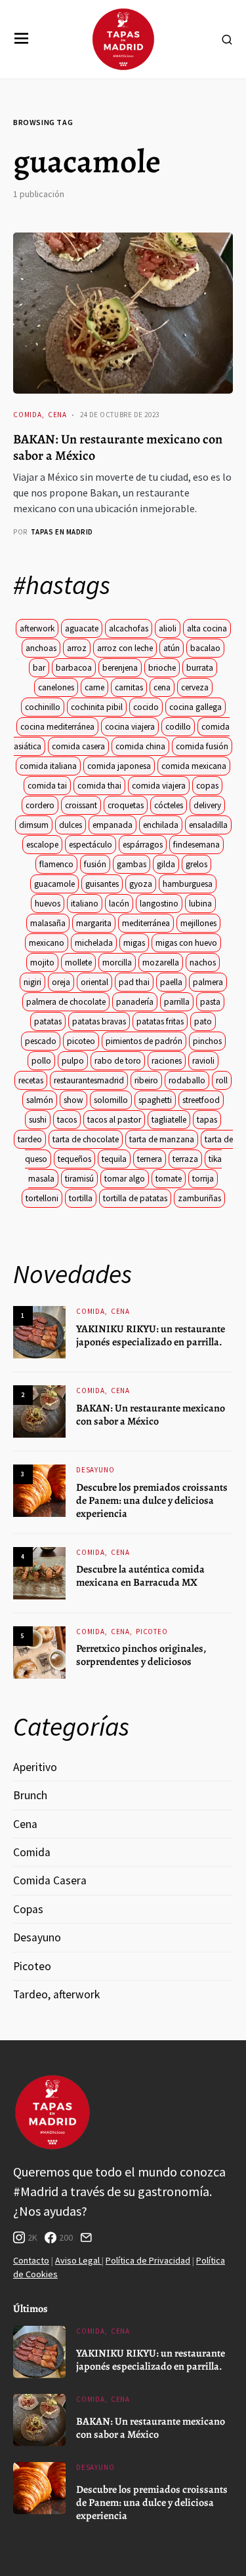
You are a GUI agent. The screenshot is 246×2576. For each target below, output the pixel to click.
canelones (56, 687)
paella (171, 982)
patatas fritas (160, 1021)
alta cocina (207, 628)
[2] (39, 1410)
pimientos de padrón (144, 1041)
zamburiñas (199, 1198)
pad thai (134, 982)
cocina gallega (195, 707)
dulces (71, 825)
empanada (113, 825)
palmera (208, 982)
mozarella (161, 962)
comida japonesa (119, 766)
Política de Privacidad (148, 2260)
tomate (169, 1179)
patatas (48, 1021)
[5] (39, 1652)
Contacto (31, 2260)
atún (172, 648)
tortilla (81, 1198)
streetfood (201, 1100)
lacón (119, 904)
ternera (150, 1159)
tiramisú (79, 1179)
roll (222, 1080)
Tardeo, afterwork (56, 1994)
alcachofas (129, 628)
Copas (28, 1909)
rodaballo (187, 1080)
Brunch (30, 1795)
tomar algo (125, 1179)
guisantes (102, 884)
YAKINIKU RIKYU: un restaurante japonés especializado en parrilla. (151, 1335)
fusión (95, 864)
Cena (57, 415)
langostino (159, 904)
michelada (94, 943)
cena (162, 687)
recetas (31, 1080)
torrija (203, 1179)
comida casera (78, 746)
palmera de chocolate (66, 1002)
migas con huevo (186, 943)
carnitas (129, 687)
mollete (78, 962)
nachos (203, 962)
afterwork (37, 628)
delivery (207, 805)
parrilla (177, 1002)
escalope (42, 845)
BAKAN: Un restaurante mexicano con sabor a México (118, 447)
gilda (166, 864)
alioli (168, 628)
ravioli (203, 1061)
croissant (81, 805)
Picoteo (152, 1632)
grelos (196, 864)
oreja (61, 982)
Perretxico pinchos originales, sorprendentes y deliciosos (141, 1655)
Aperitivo (35, 1767)
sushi (38, 1120)
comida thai (99, 786)
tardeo (30, 1139)
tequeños (74, 1159)
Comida (28, 415)
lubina (200, 904)
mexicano (47, 943)
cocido (146, 707)
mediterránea (146, 923)
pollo (41, 1061)
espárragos (143, 845)
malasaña (48, 923)
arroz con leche (125, 648)
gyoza (141, 884)
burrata (200, 668)
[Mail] (86, 2237)
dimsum (34, 825)
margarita (94, 923)
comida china (140, 746)
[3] (39, 1490)
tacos (67, 1120)
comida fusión (202, 746)
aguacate (82, 628)
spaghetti (155, 1100)
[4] (39, 1572)
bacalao (205, 648)
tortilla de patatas (135, 1198)
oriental (94, 982)
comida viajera (159, 786)
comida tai (47, 786)
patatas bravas (99, 1021)
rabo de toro (118, 1061)
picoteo (81, 1041)
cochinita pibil (97, 707)
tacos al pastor (114, 1120)
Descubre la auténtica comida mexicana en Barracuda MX (140, 1576)
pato (203, 1021)
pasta (210, 1002)
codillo (178, 727)
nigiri (32, 982)
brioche (162, 668)
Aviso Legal (78, 2260)
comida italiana (48, 766)
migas (134, 943)
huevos (48, 904)
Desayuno (95, 1470)
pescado (41, 1041)
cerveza (195, 687)
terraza (185, 1159)
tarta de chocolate (86, 1139)
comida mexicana (194, 766)
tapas (207, 1120)
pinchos (207, 1041)
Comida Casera (50, 1880)
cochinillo (43, 707)
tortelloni (42, 1198)
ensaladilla (208, 825)
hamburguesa (188, 884)
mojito (42, 962)
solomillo (111, 1100)
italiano (85, 904)
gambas (132, 864)
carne (94, 687)
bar (39, 668)
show (73, 1100)
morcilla (117, 962)
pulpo (73, 1061)
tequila (114, 1159)
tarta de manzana (162, 1139)
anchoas (41, 648)
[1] (39, 1331)
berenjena (120, 668)
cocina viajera (130, 727)
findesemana (196, 845)
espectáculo (91, 845)
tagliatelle (169, 1120)
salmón (40, 1100)
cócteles (169, 805)
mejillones (198, 923)
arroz (77, 648)
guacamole (54, 884)
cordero (40, 805)
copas (207, 786)
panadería (135, 1002)
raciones (167, 1061)
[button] (22, 39)
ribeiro (146, 1080)
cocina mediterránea (57, 727)
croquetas (126, 805)
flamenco (56, 864)
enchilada (161, 825)
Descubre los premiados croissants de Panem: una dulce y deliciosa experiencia (152, 1501)
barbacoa (74, 668)
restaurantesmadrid (89, 1080)
